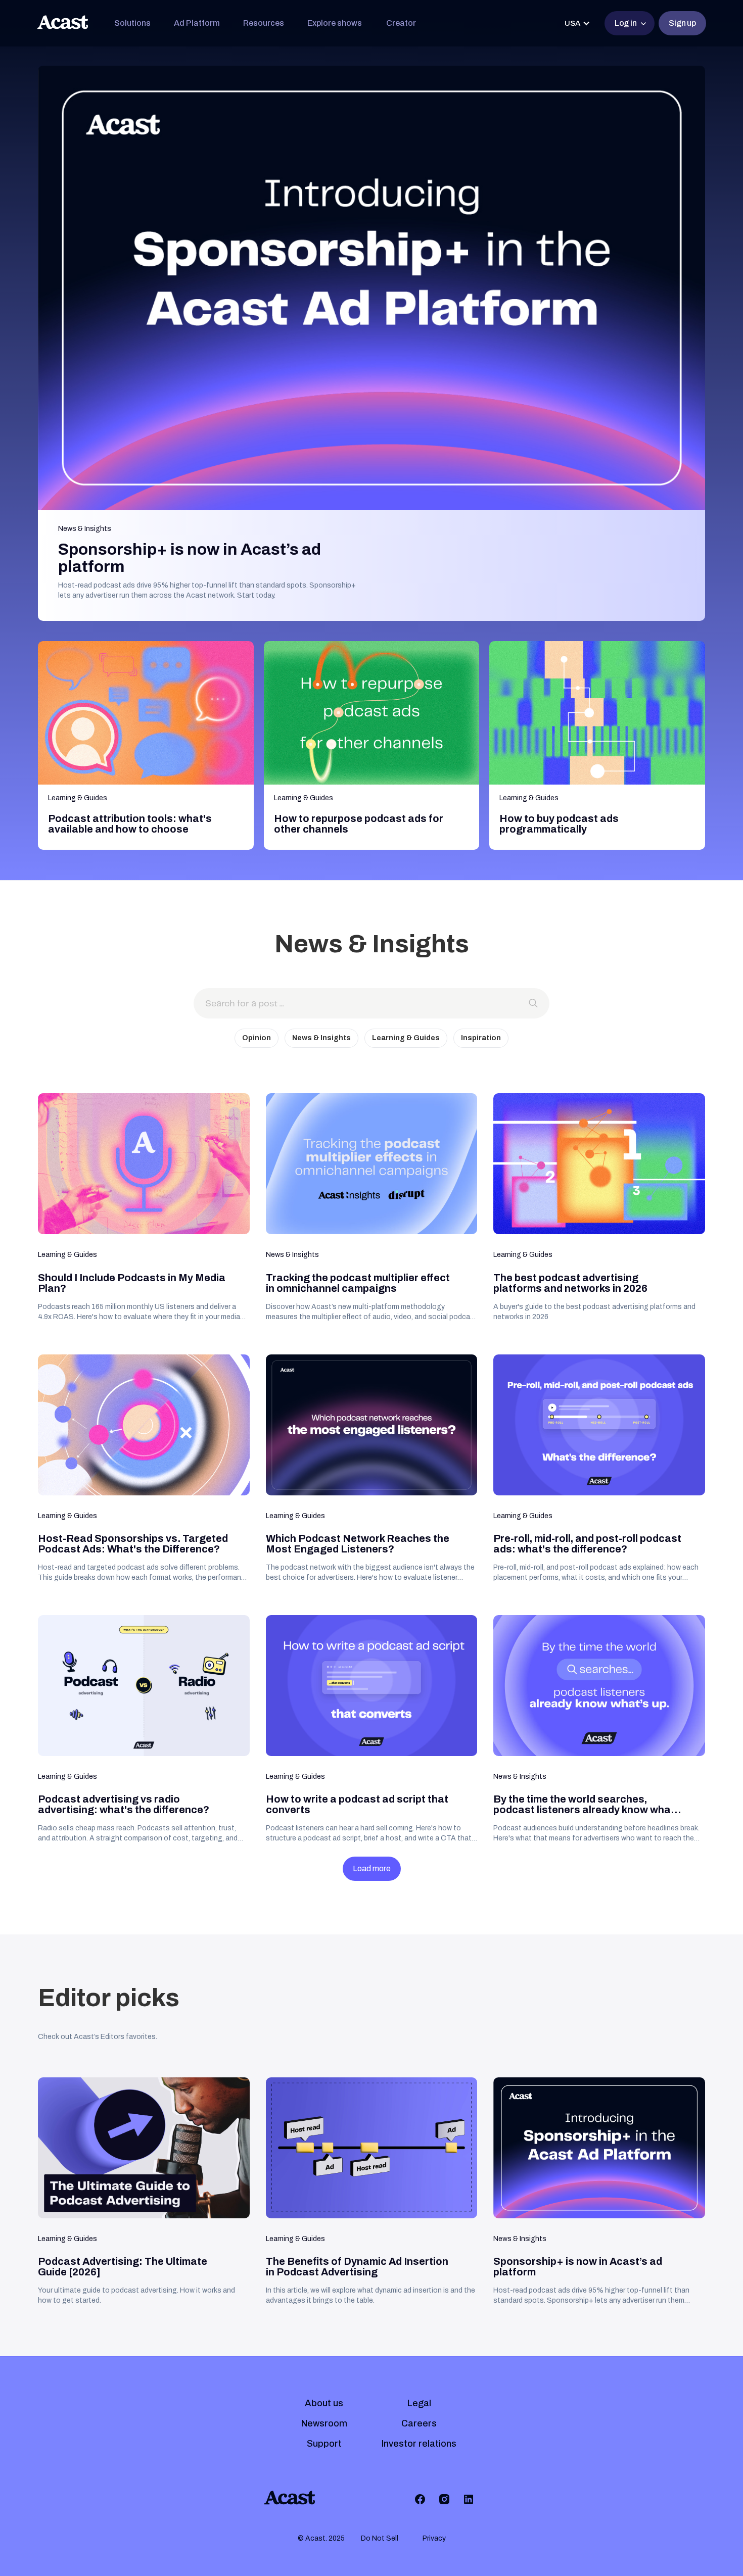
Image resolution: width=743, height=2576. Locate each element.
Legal (419, 2403)
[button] (132, 23)
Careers (419, 2423)
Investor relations (419, 2444)
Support (324, 2444)
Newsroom (324, 2423)
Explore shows (335, 23)
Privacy (434, 2538)
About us (324, 2403)
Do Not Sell (380, 2538)
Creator (401, 23)
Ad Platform (197, 23)
